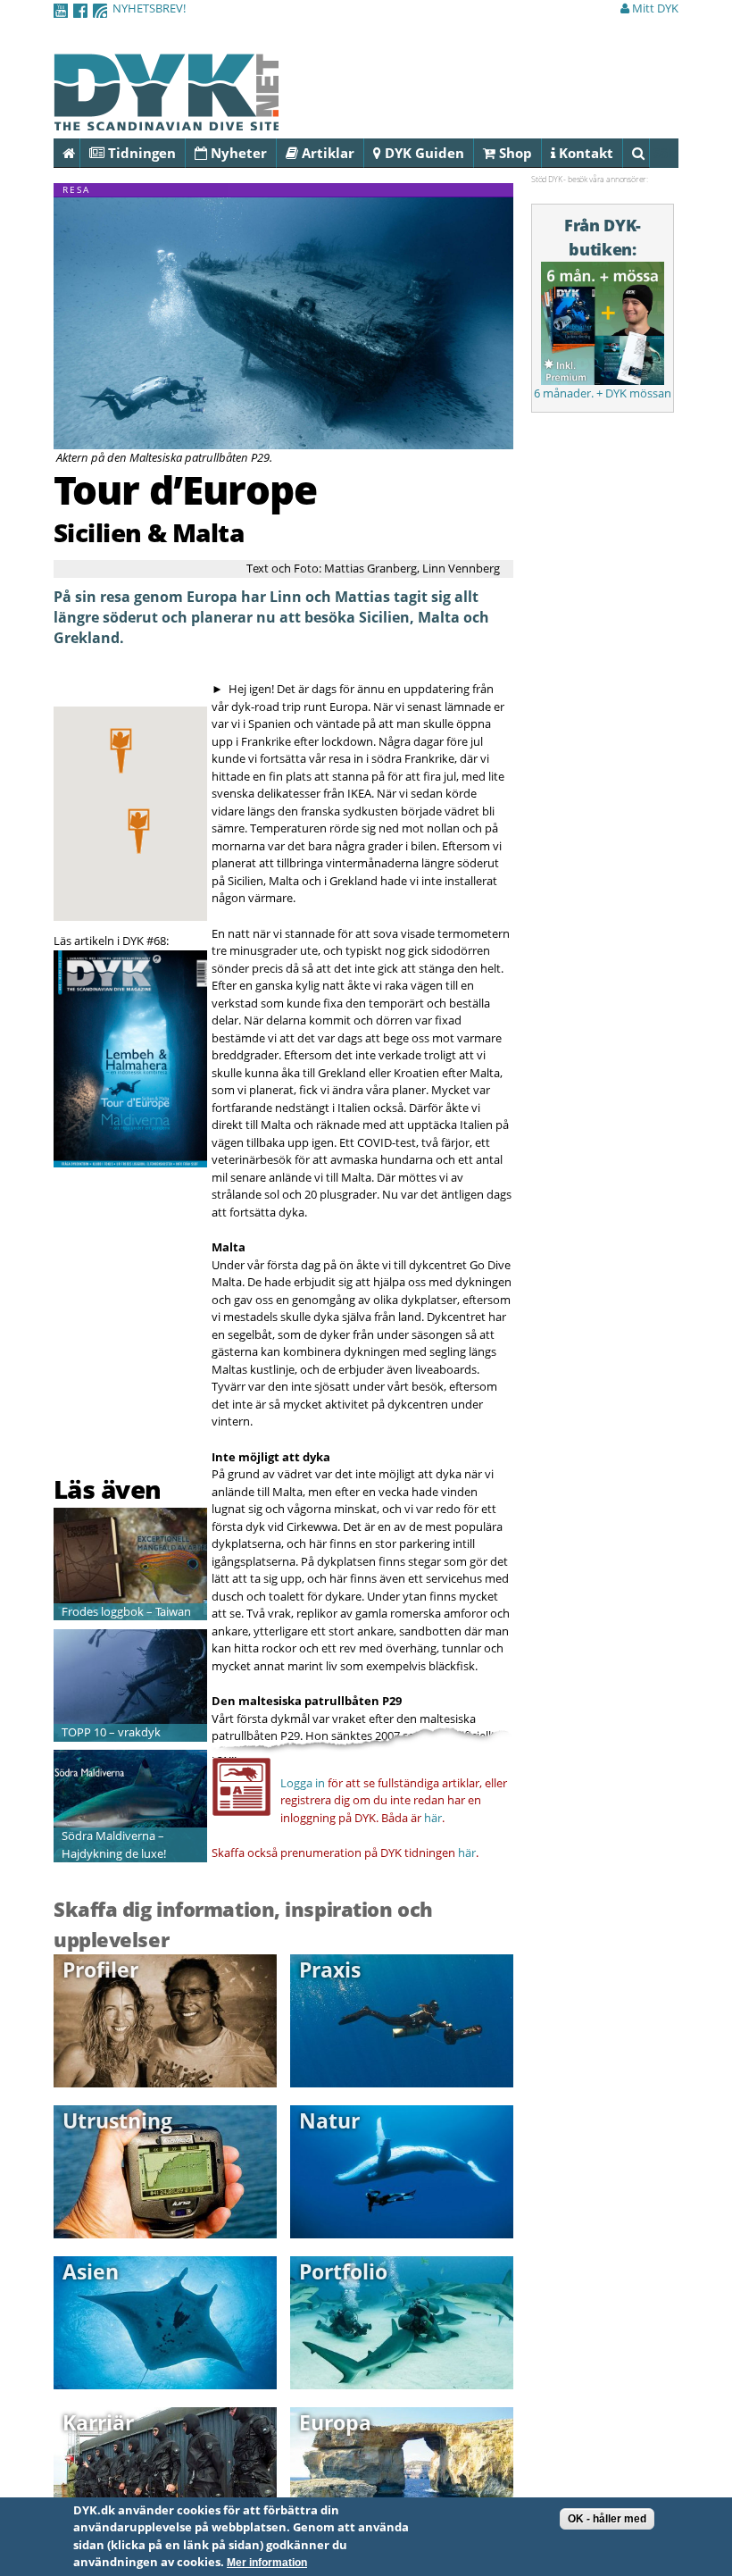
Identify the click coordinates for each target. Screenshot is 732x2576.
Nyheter (237, 153)
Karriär (98, 2422)
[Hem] (166, 121)
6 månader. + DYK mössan (603, 393)
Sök (649, 153)
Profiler (100, 1970)
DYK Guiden (423, 153)
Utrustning (117, 2120)
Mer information (267, 2563)
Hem (80, 153)
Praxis (330, 1970)
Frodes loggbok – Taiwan (126, 1611)
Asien (91, 2271)
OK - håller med (607, 2519)
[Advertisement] (158, 1427)
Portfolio (343, 2271)
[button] (139, 831)
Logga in (303, 1783)
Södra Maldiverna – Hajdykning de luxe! (114, 1844)
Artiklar (326, 153)
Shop (514, 153)
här (433, 1818)
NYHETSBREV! (149, 8)
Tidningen (140, 153)
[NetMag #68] (130, 1158)
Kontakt (584, 153)
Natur (329, 2120)
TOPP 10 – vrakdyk (111, 1732)
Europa (335, 2422)
